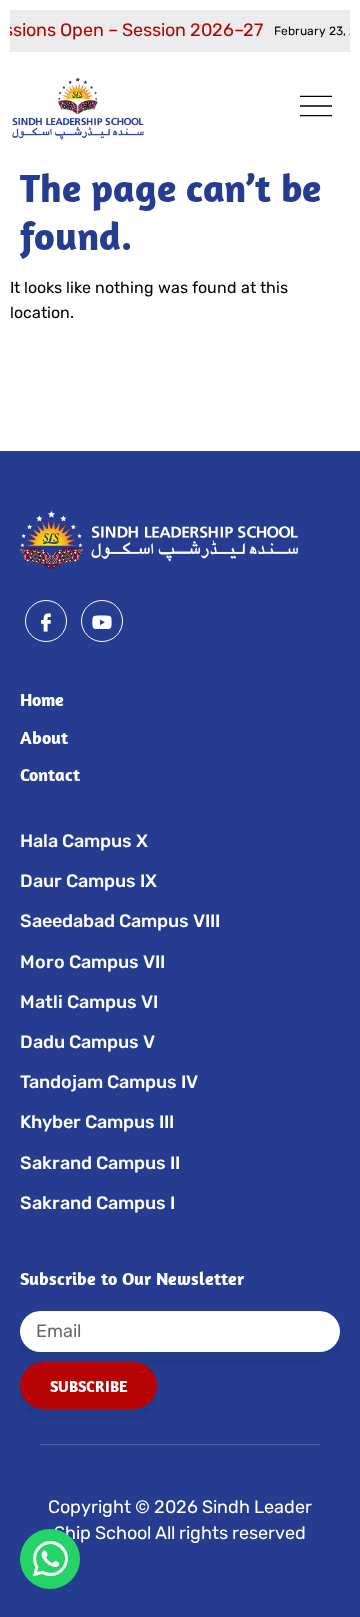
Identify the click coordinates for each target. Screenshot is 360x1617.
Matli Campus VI (89, 1002)
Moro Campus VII (92, 962)
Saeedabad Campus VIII (120, 921)
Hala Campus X (84, 841)
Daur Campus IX (88, 881)
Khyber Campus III (97, 1122)
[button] (316, 108)
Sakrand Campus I (97, 1203)
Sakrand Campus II (100, 1163)
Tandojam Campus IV (109, 1082)
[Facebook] (46, 621)
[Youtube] (102, 621)
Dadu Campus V (87, 1042)
